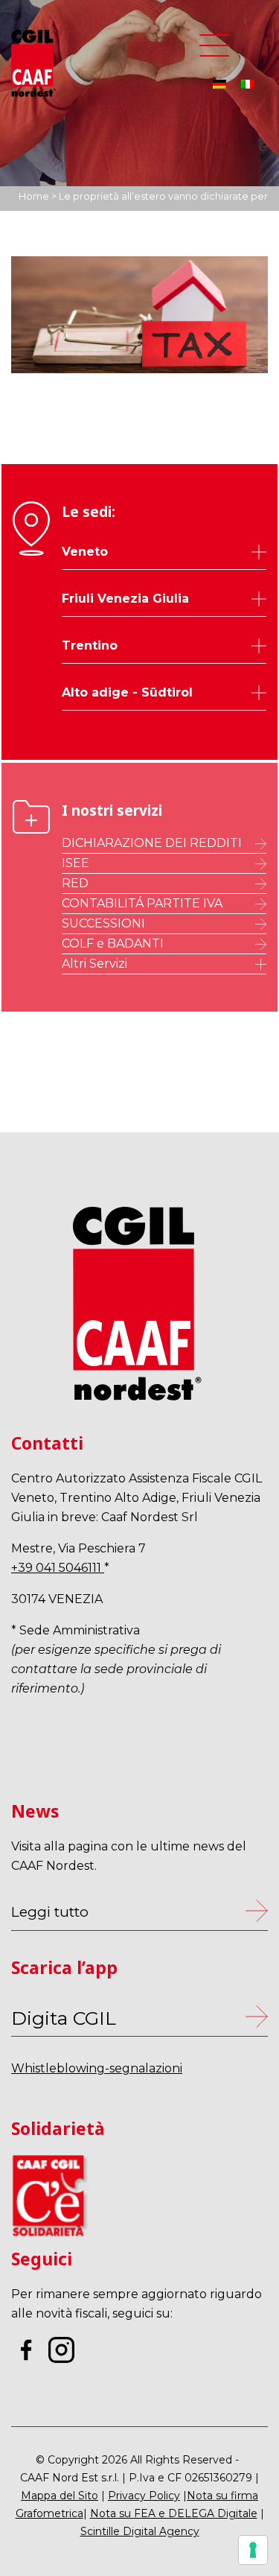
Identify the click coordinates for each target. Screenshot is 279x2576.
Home (34, 196)
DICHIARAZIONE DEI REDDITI (152, 843)
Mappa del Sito (60, 2496)
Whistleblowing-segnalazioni (97, 2068)
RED (75, 883)
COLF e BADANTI (113, 943)
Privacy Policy (144, 2496)
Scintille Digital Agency (140, 2531)
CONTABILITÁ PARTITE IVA (142, 903)
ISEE (76, 863)
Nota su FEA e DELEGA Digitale (174, 2513)
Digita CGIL (64, 2018)
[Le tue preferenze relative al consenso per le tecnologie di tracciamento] (253, 2550)
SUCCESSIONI (103, 923)
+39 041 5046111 (58, 1568)
